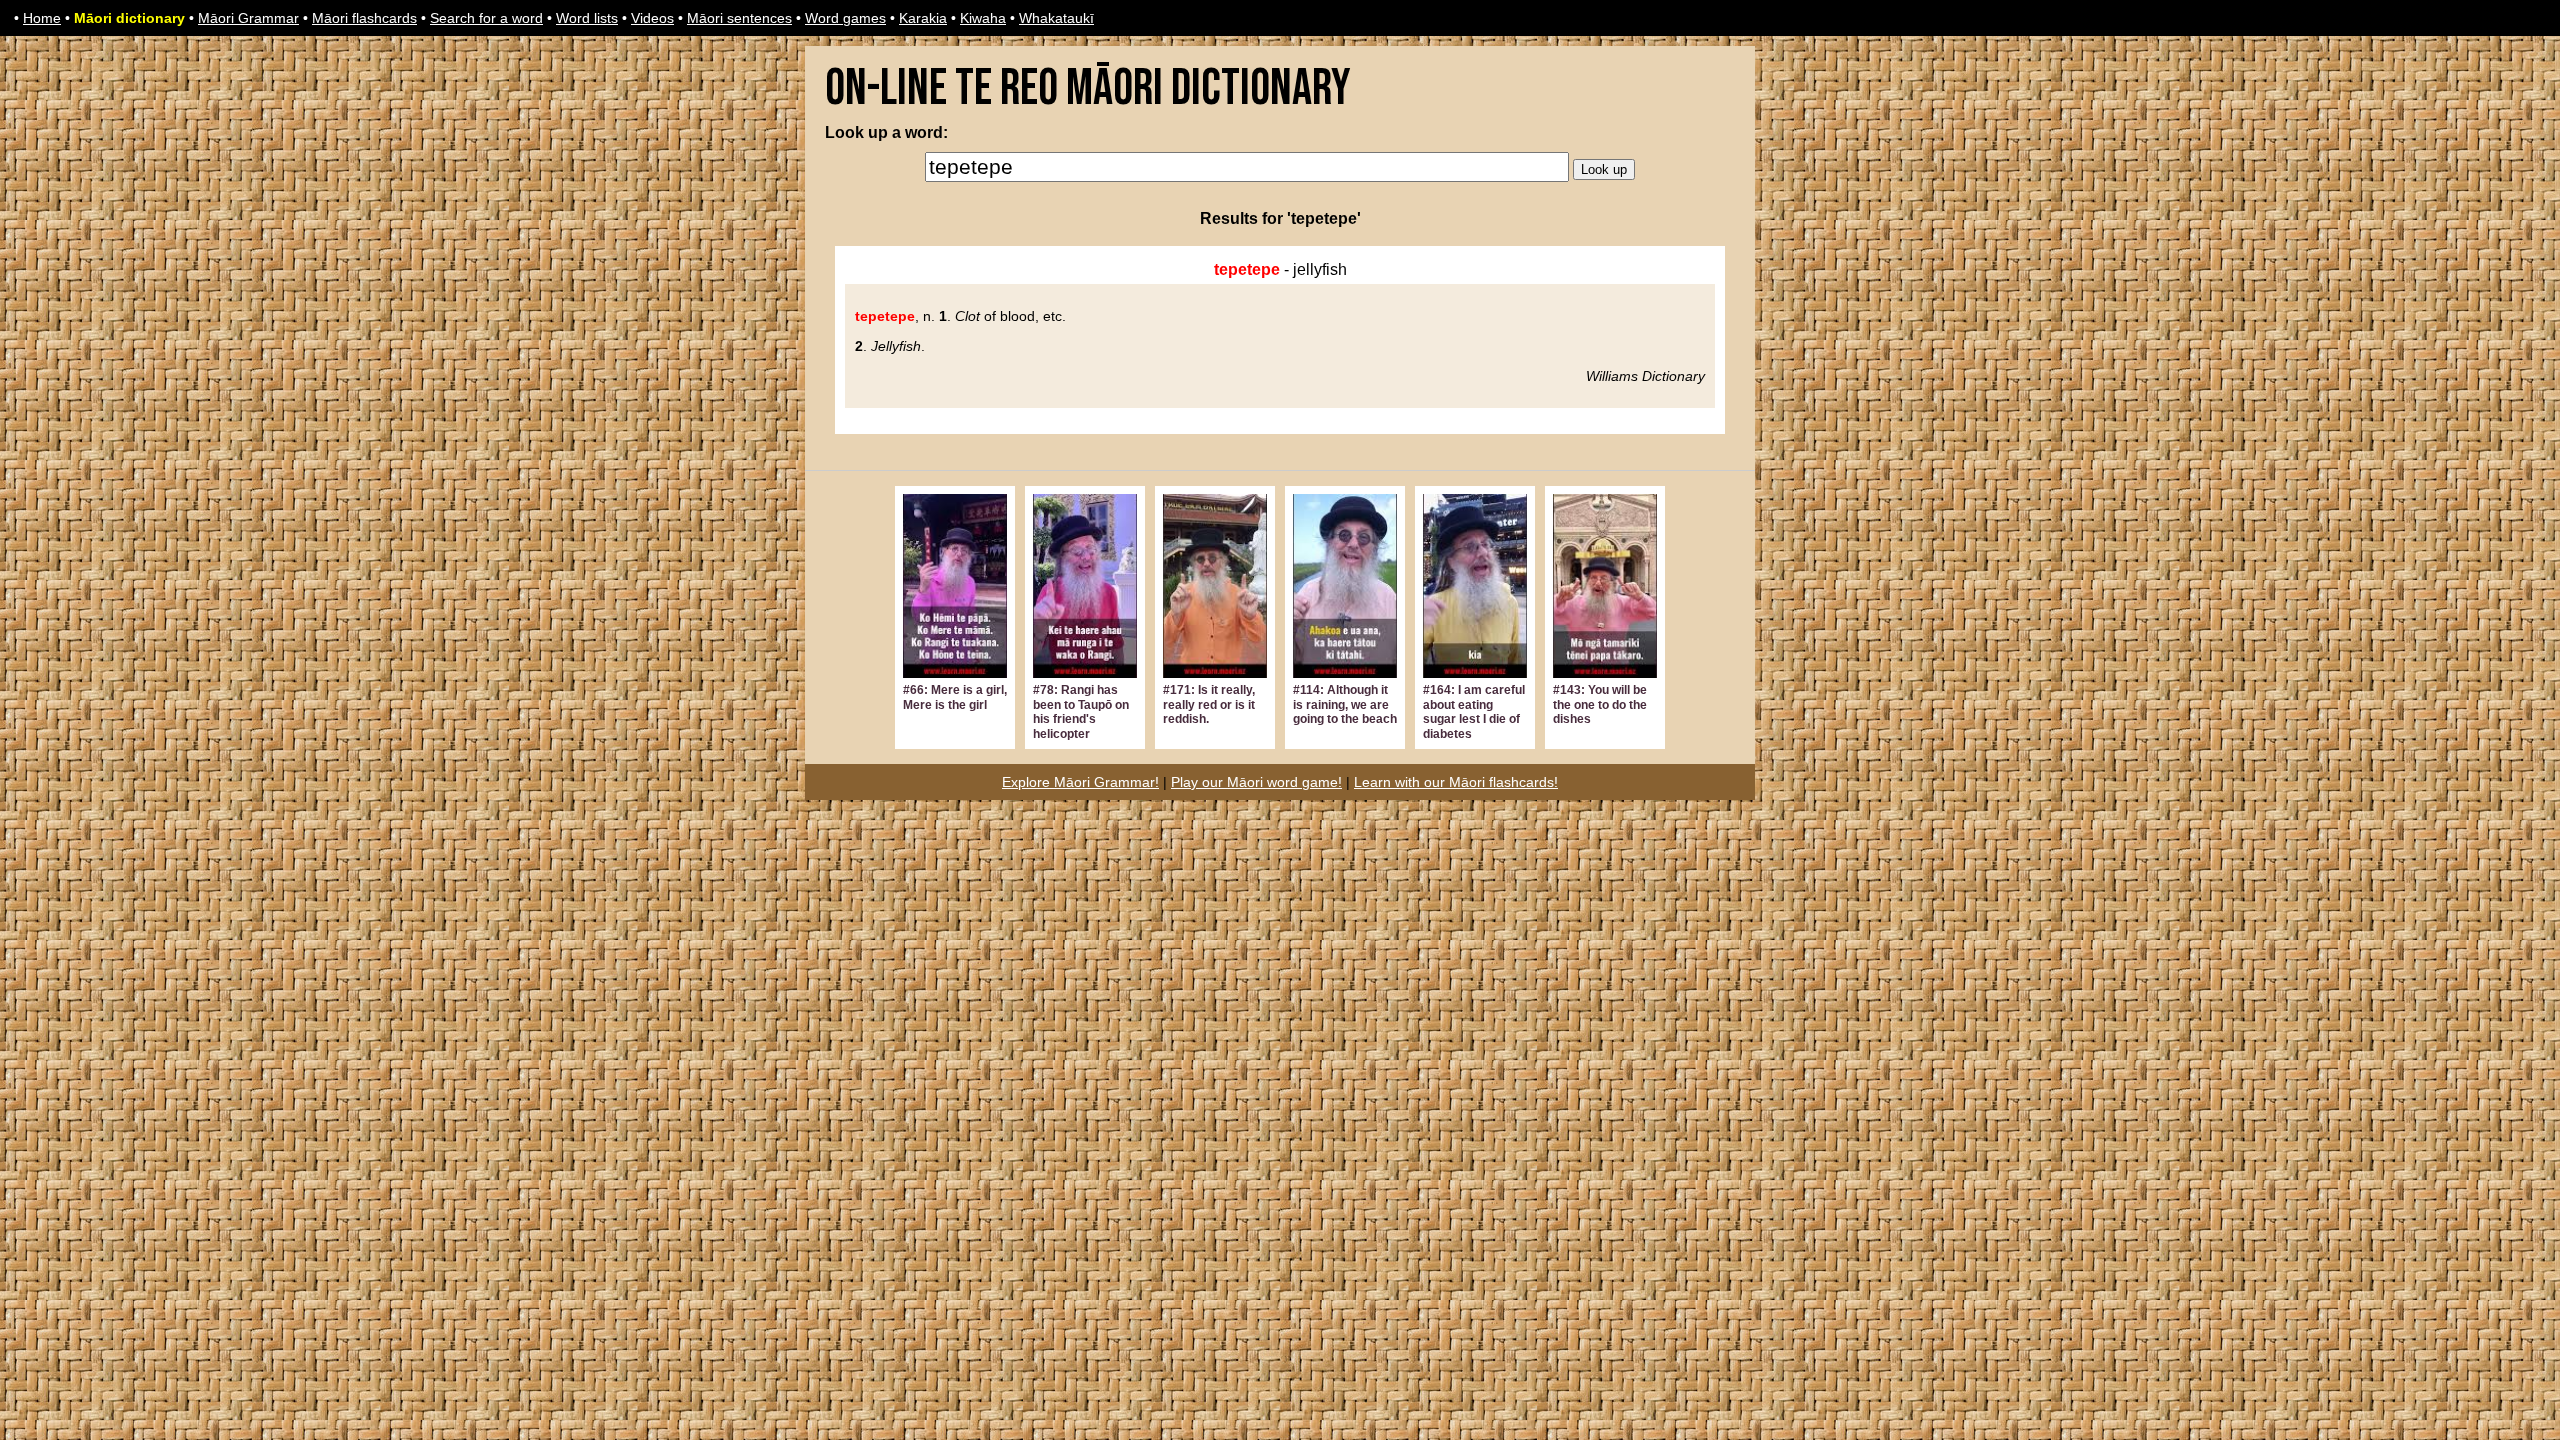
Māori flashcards (364, 18)
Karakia (923, 18)
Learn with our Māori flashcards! (1456, 782)
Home (42, 18)
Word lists (587, 18)
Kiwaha (983, 18)
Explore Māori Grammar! (1080, 782)
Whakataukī (1056, 18)
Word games (845, 18)
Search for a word (486, 18)
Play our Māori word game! (1256, 782)
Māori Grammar (248, 18)
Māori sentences (739, 18)
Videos (652, 18)
